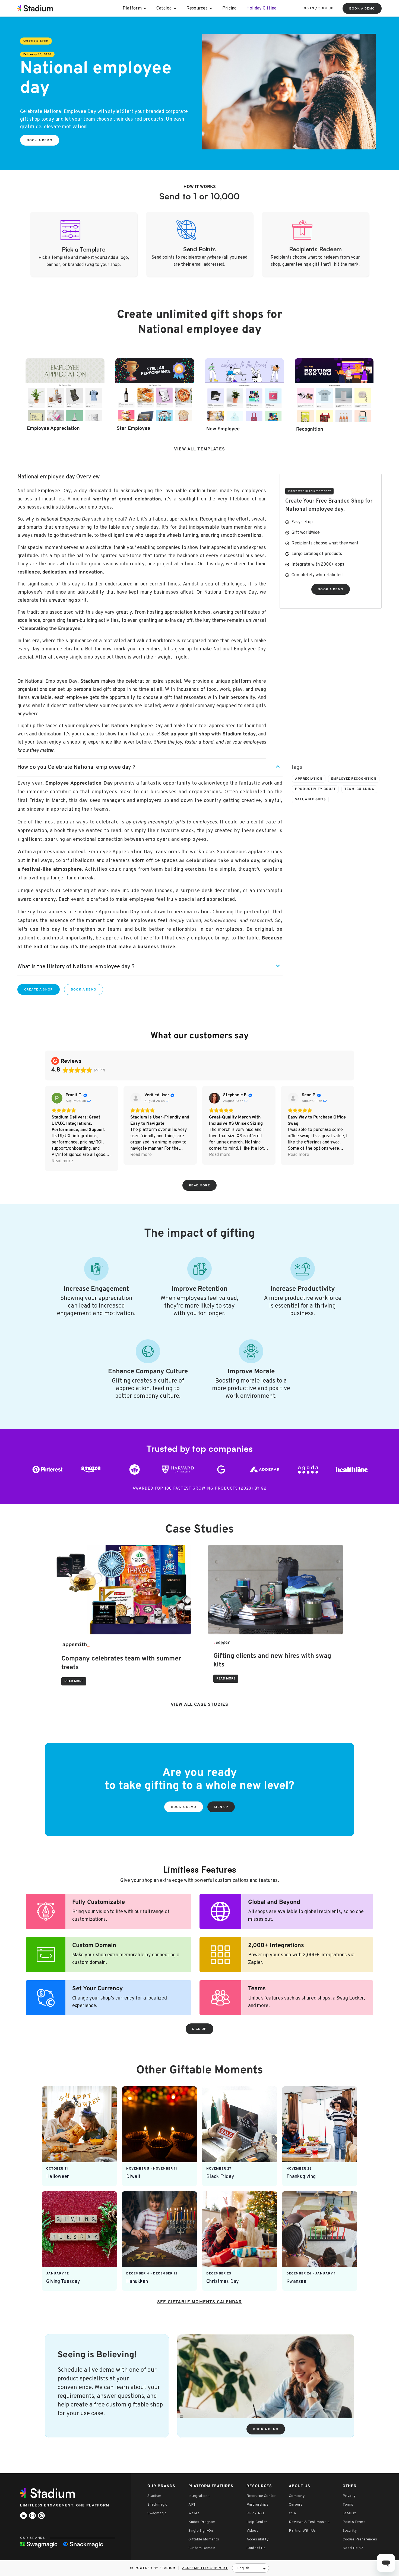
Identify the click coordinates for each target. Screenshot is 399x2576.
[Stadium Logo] (49, 2493)
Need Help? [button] (353, 2548)
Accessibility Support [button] (205, 2568)
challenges (233, 584)
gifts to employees (196, 822)
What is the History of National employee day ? (76, 967)
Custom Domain (202, 2548)
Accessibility (257, 2539)
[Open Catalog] (175, 8)
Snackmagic (157, 2505)
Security (350, 2531)
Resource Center (261, 2496)
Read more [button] (62, 1161)
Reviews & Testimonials (309, 2522)
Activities (96, 869)
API (192, 2505)
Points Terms (354, 2522)
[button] (150, 768)
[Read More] (79, 2136)
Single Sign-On (201, 2531)
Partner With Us (302, 2531)
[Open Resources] (211, 8)
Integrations (199, 2496)
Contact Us (256, 2548)
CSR (292, 2513)
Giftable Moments (204, 2539)
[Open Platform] (145, 8)
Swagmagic (157, 2513)
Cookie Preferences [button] (360, 2539)
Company (297, 2496)
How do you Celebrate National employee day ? (76, 767)
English (243, 2568)
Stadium (154, 2496)
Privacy (349, 2496)
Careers (296, 2505)
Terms (348, 2505)
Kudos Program (202, 2522)
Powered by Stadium (155, 2568)
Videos (252, 2531)
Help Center (257, 2522)
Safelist (349, 2513)
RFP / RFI (255, 2513)
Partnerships (257, 2505)
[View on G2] (57, 1098)
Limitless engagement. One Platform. (66, 2506)
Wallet (194, 2513)
